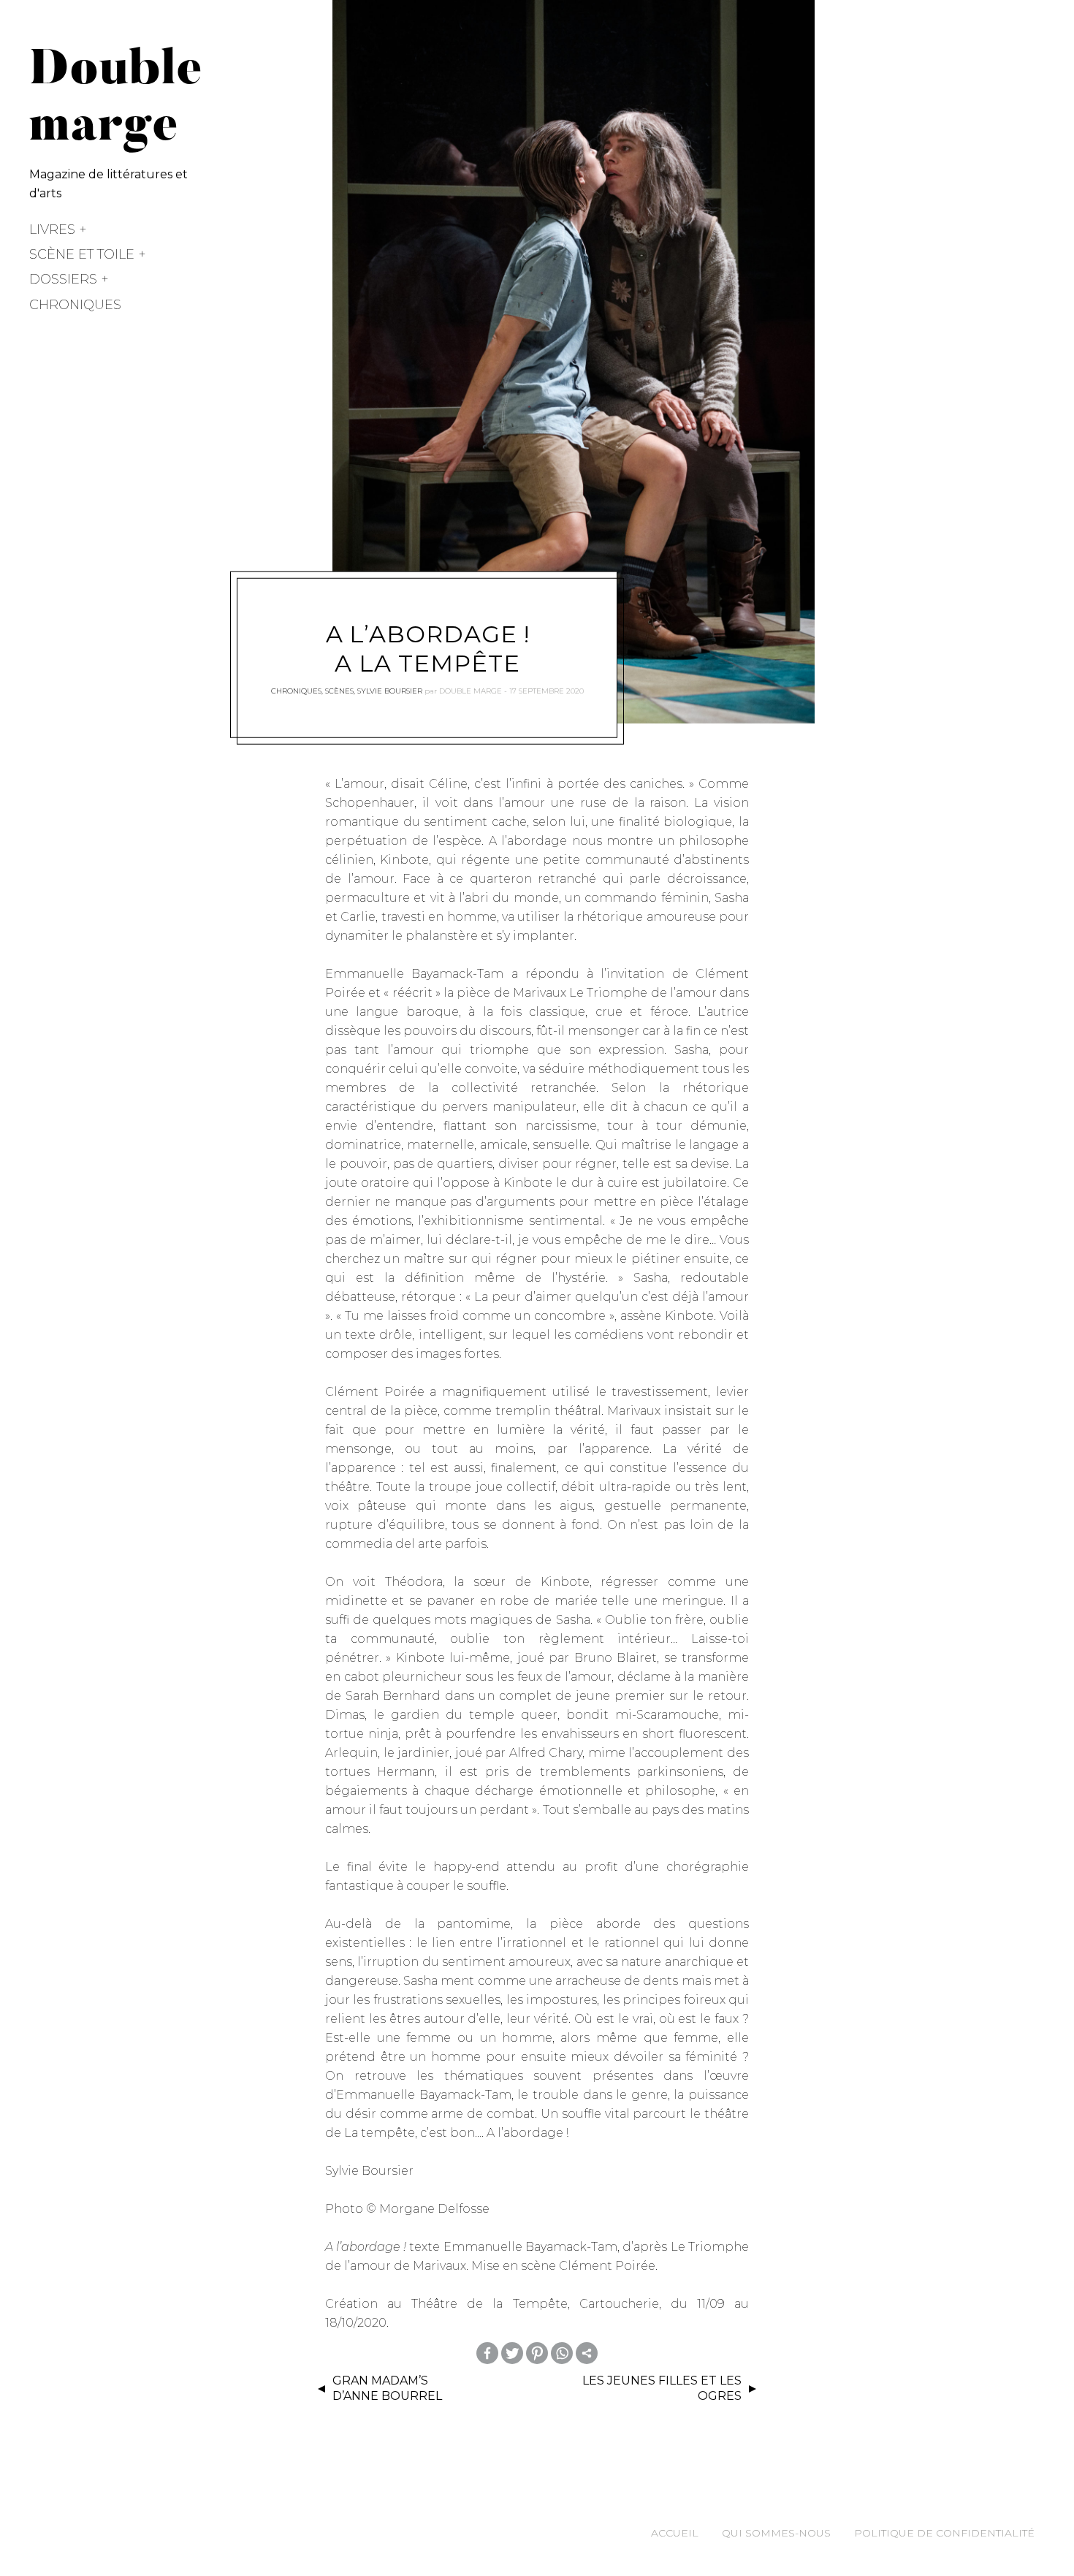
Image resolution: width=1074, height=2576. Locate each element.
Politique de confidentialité (944, 2533)
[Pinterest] (537, 2353)
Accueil (675, 2533)
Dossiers (63, 279)
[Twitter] (512, 2353)
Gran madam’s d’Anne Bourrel (387, 2388)
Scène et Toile (82, 254)
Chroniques (75, 305)
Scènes (339, 691)
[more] (587, 2353)
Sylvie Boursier (390, 691)
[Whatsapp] (562, 2353)
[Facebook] (487, 2353)
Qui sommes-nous (776, 2533)
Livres (52, 229)
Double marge (471, 691)
